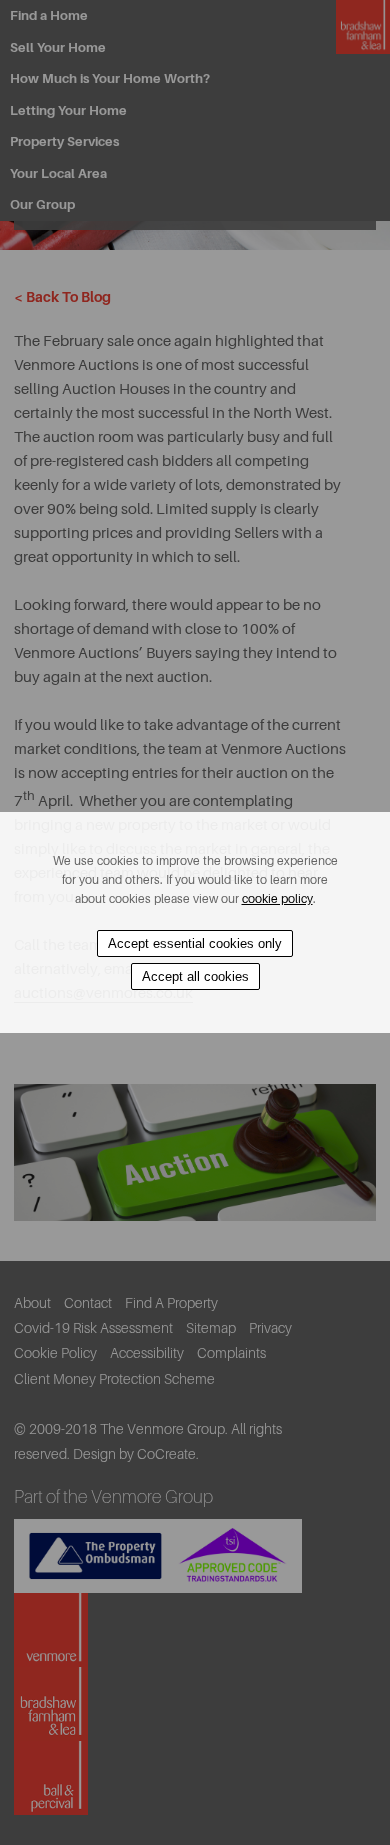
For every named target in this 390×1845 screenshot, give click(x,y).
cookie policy (277, 899)
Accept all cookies (195, 976)
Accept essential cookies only (195, 943)
